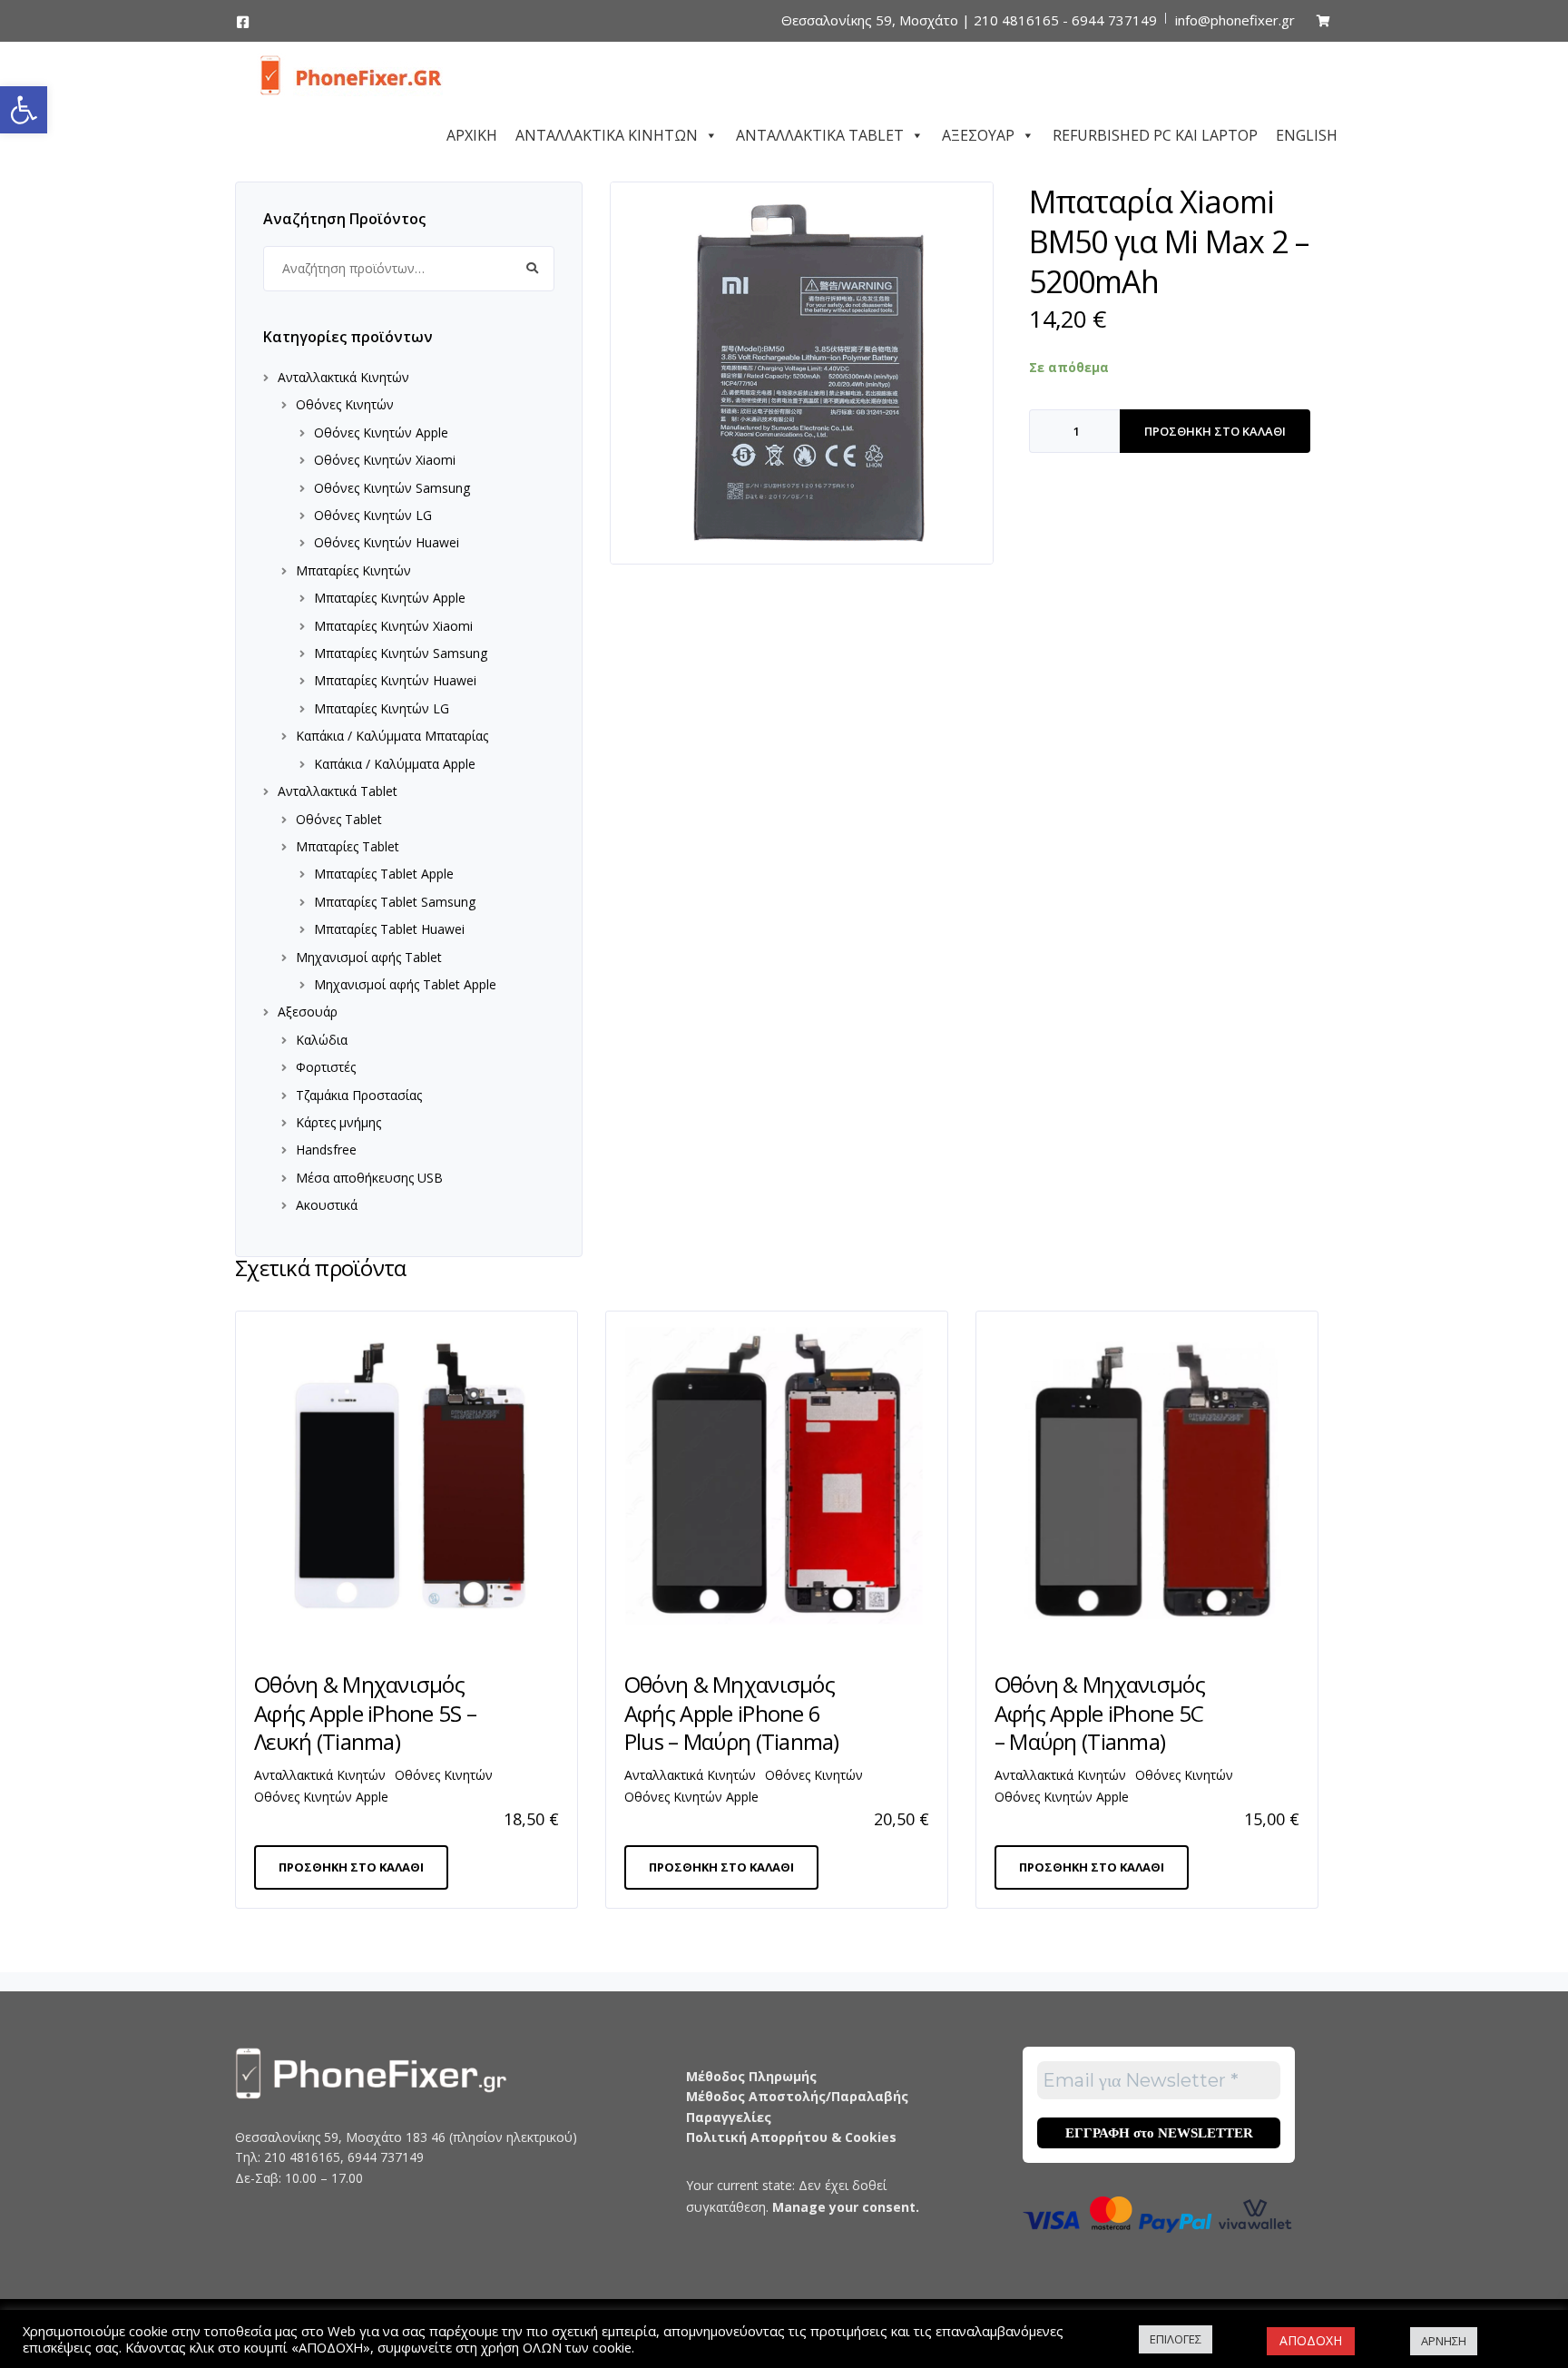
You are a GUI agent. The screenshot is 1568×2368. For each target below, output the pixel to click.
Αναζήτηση (532, 269)
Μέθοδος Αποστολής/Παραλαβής (797, 2096)
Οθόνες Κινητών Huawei (387, 542)
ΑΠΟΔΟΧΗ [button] (1311, 2340)
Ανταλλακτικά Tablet (338, 791)
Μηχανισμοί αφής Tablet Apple (405, 984)
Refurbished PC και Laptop (1155, 133)
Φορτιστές (326, 1067)
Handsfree (326, 1150)
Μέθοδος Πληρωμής (751, 2076)
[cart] (1323, 20)
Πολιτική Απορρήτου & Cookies (791, 2137)
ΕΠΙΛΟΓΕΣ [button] (1176, 2339)
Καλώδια (322, 1040)
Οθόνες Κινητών (345, 404)
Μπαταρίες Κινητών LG (382, 708)
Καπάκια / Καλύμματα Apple (395, 764)
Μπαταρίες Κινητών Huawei (395, 680)
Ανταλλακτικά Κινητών (343, 377)
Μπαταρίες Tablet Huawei (389, 929)
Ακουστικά (327, 1205)
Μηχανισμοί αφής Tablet (369, 957)
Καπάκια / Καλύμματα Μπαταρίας (392, 736)
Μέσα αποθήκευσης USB (369, 1178)
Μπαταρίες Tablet (348, 846)
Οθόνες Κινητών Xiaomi (385, 460)
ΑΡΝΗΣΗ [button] (1444, 2341)
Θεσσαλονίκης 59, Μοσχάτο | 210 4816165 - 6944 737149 (969, 20)
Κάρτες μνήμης (338, 1122)
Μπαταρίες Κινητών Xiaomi (393, 626)
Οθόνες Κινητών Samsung (392, 488)
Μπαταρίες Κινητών (353, 570)
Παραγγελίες (729, 2117)
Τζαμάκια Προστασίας (359, 1095)
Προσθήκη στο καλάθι (1215, 431)
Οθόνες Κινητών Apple (381, 432)
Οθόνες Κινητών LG (373, 515)
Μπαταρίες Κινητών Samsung (401, 653)
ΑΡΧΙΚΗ (472, 133)
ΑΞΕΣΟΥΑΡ (978, 133)
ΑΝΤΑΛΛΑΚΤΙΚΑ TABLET (820, 133)
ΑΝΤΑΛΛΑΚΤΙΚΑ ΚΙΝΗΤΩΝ (607, 133)
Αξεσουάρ (308, 1012)
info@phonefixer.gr (1235, 20)
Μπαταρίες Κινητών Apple (390, 598)
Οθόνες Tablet (339, 819)
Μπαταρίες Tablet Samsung (395, 902)
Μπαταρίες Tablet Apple (384, 874)
